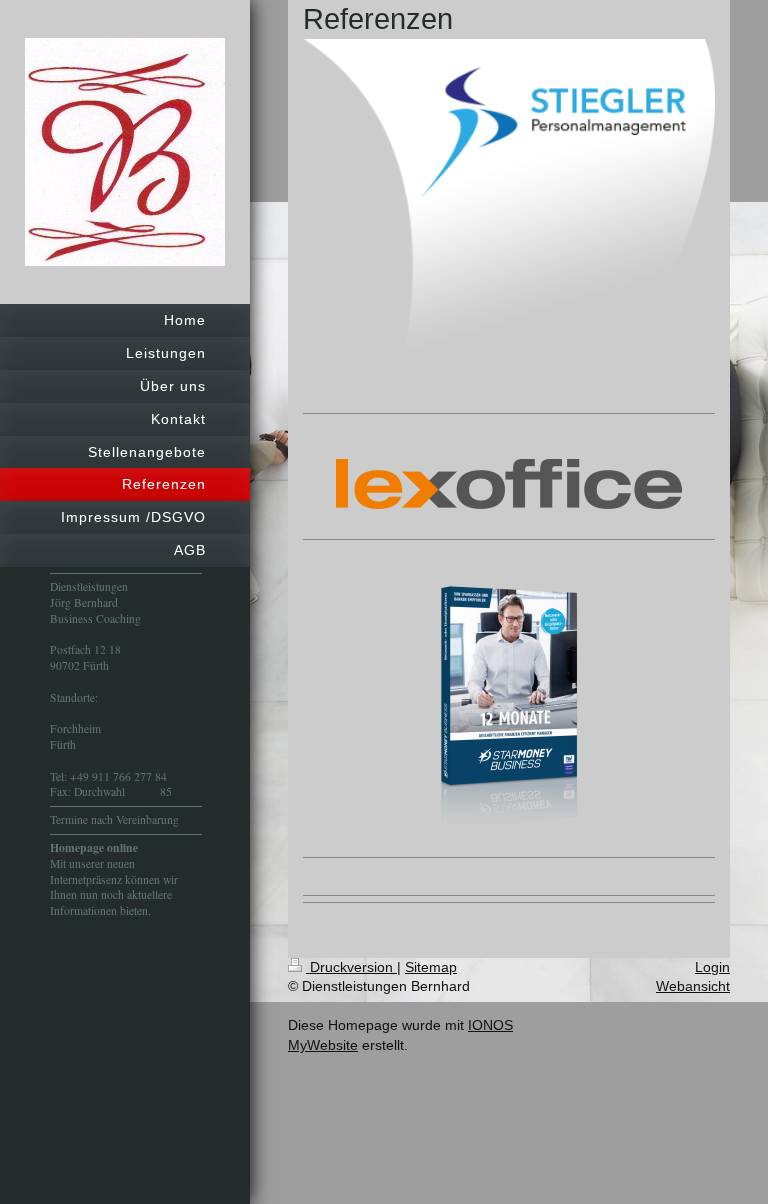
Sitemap (431, 967)
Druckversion (351, 967)
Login (712, 967)
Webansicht (693, 986)
